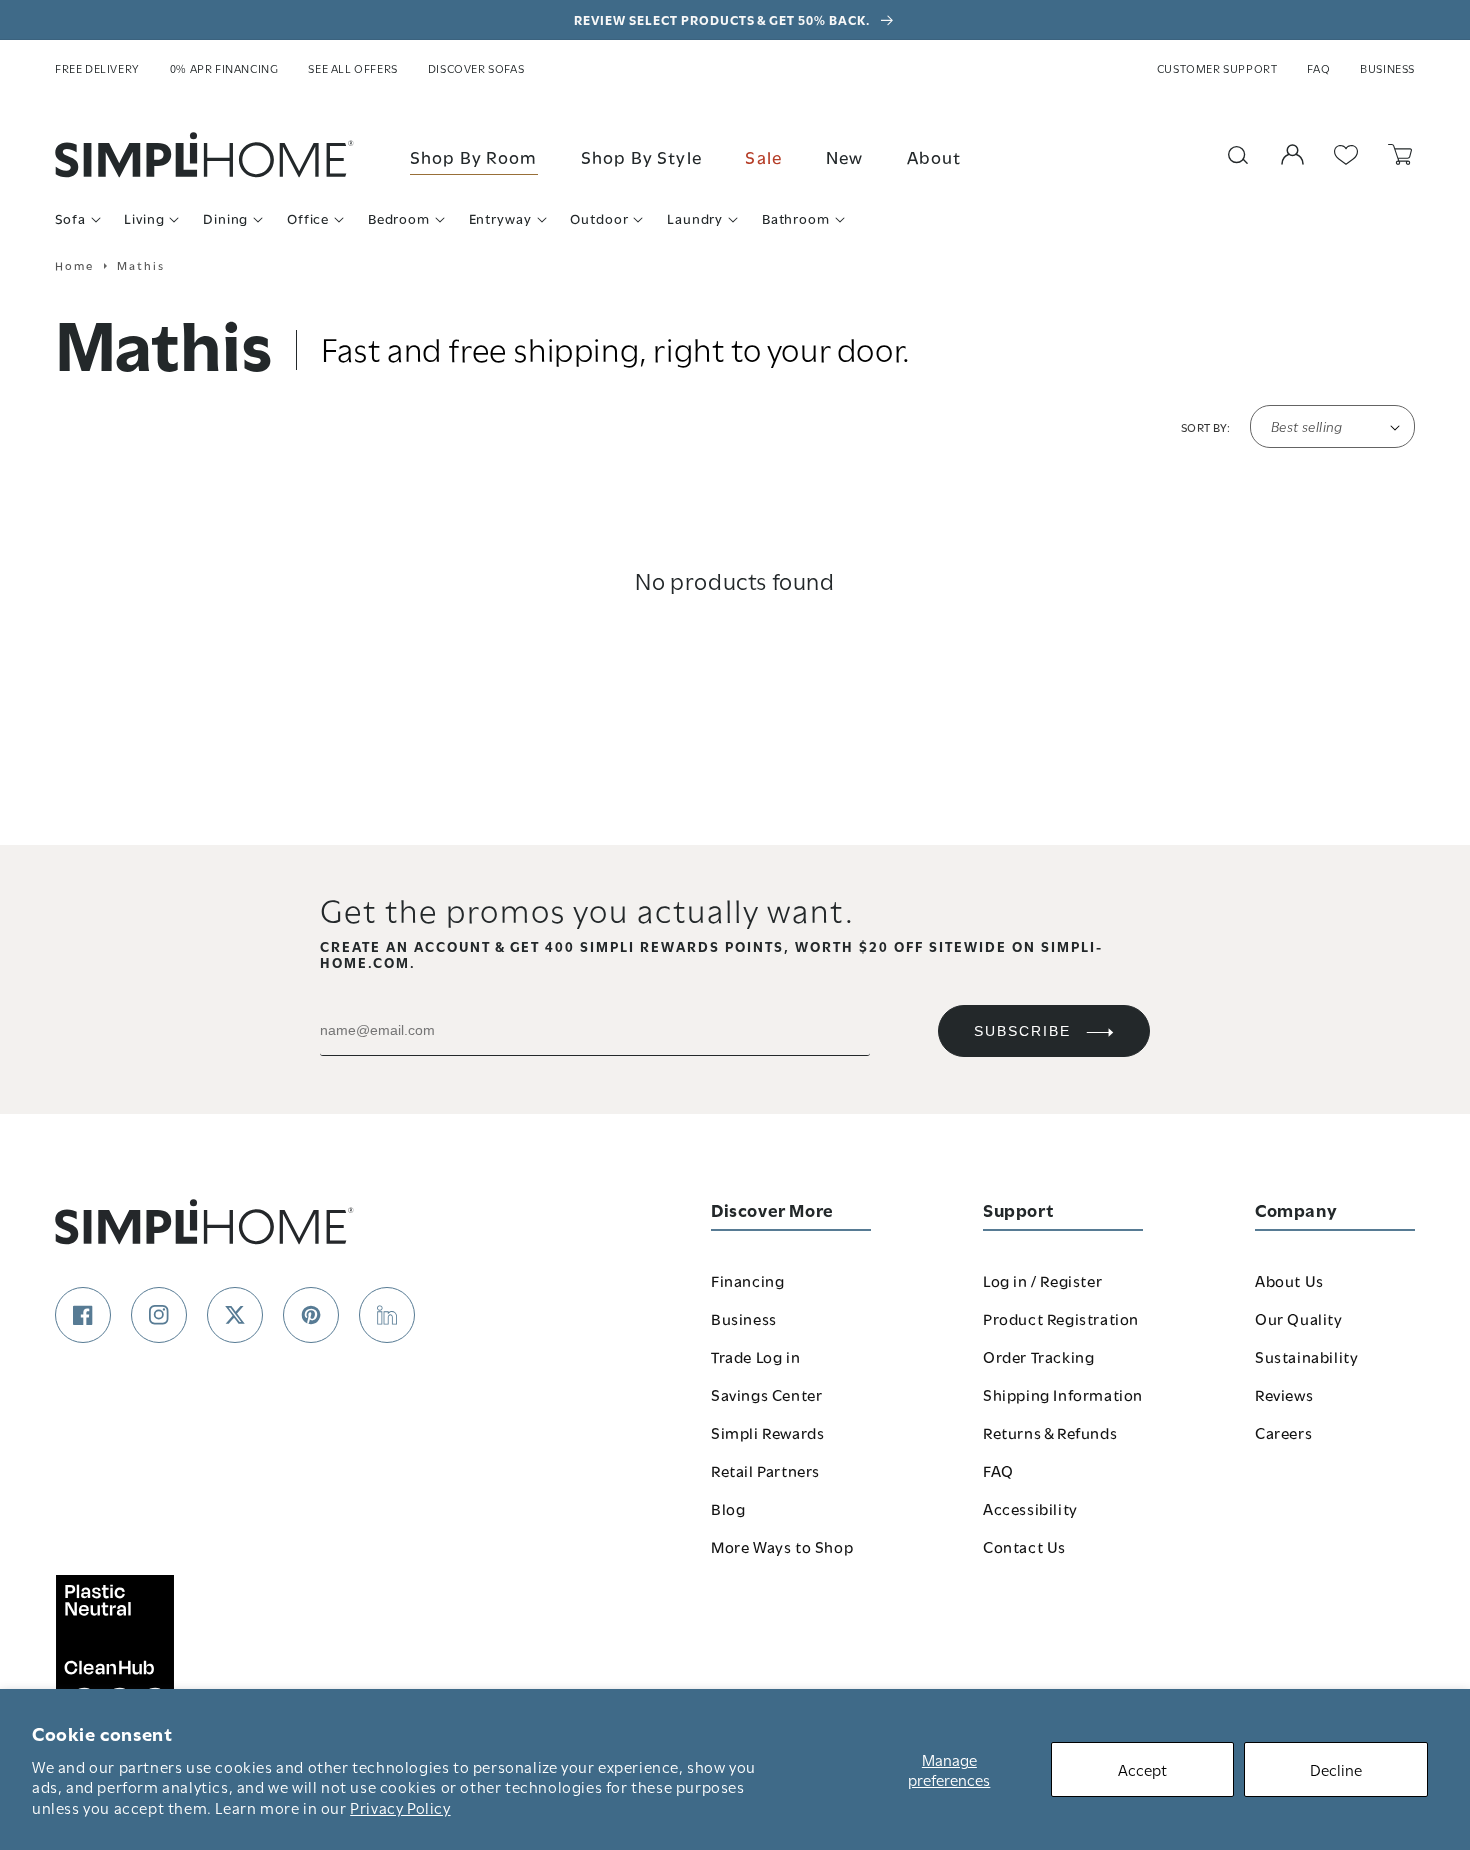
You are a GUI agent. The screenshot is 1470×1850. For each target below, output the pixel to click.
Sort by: (1205, 427)
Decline (1336, 1769)
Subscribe (1022, 1031)
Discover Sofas (476, 68)
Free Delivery (97, 68)
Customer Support (1217, 68)
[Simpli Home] (205, 155)
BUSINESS (1387, 68)
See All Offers (352, 68)
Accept (1142, 1769)
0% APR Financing (224, 68)
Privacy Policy (400, 1807)
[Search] (1238, 155)
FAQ (1318, 68)
